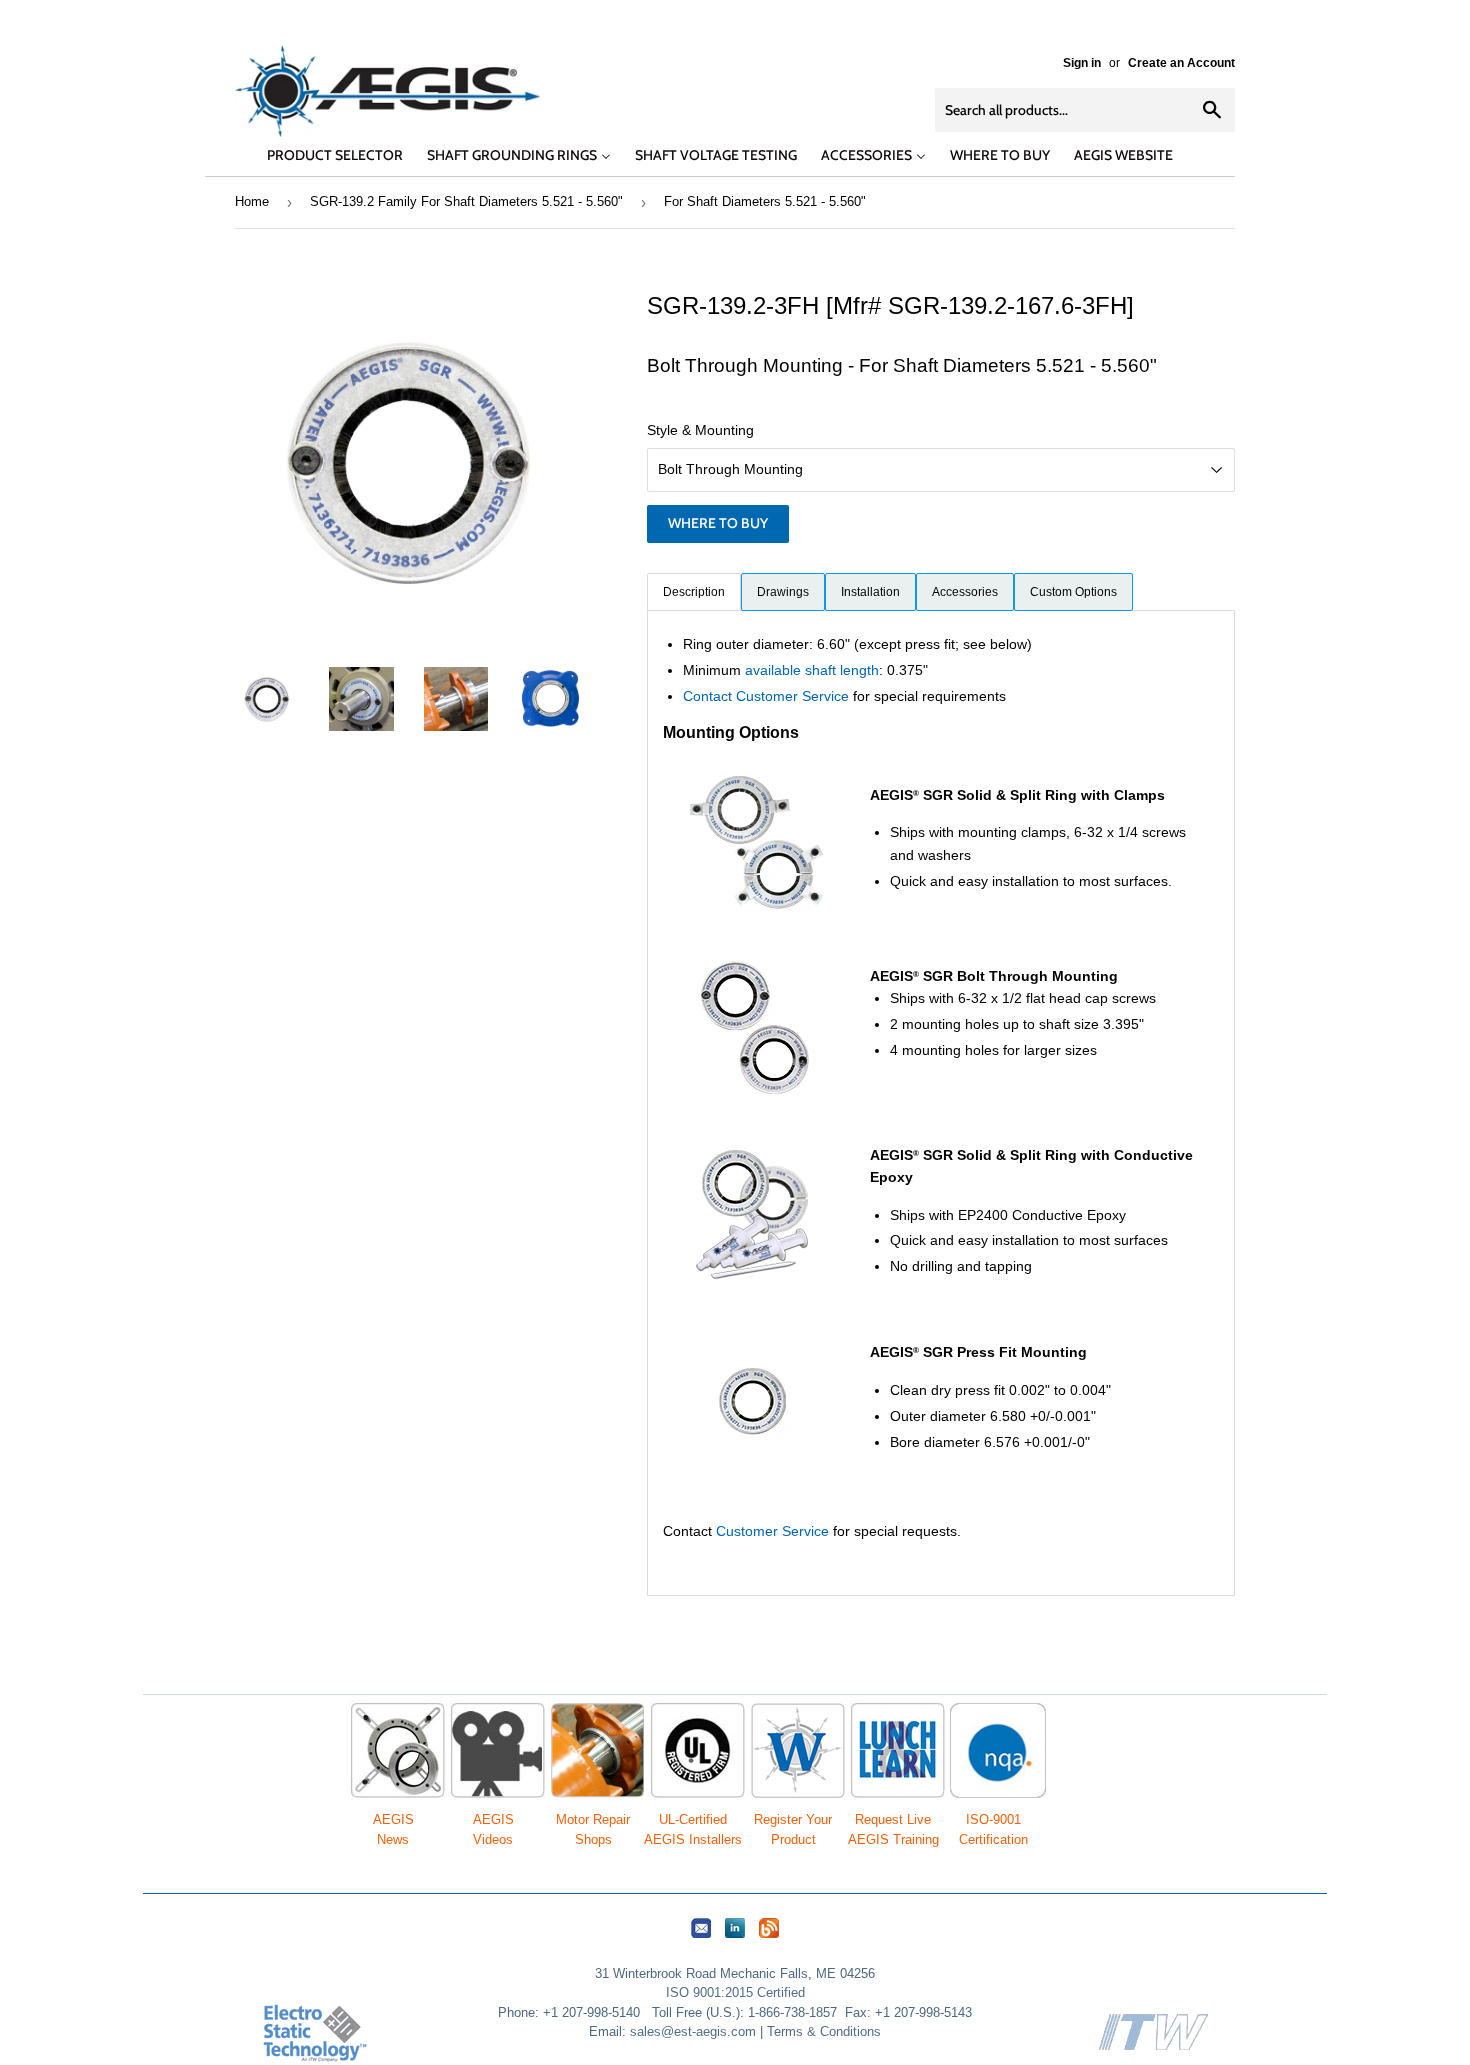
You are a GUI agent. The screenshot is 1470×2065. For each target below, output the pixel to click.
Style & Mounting (700, 430)
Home (252, 201)
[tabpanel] (941, 1103)
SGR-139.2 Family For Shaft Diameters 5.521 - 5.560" (466, 201)
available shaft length (812, 670)
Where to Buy (718, 523)
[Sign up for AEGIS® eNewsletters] (701, 1938)
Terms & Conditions (824, 2031)
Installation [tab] (870, 592)
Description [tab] (694, 592)
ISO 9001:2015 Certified (735, 1992)
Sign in (1082, 63)
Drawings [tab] (783, 592)
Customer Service (772, 1531)
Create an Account (1181, 63)
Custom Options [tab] (1073, 592)
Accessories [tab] (965, 592)
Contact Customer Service (766, 696)
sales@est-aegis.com (693, 2031)
